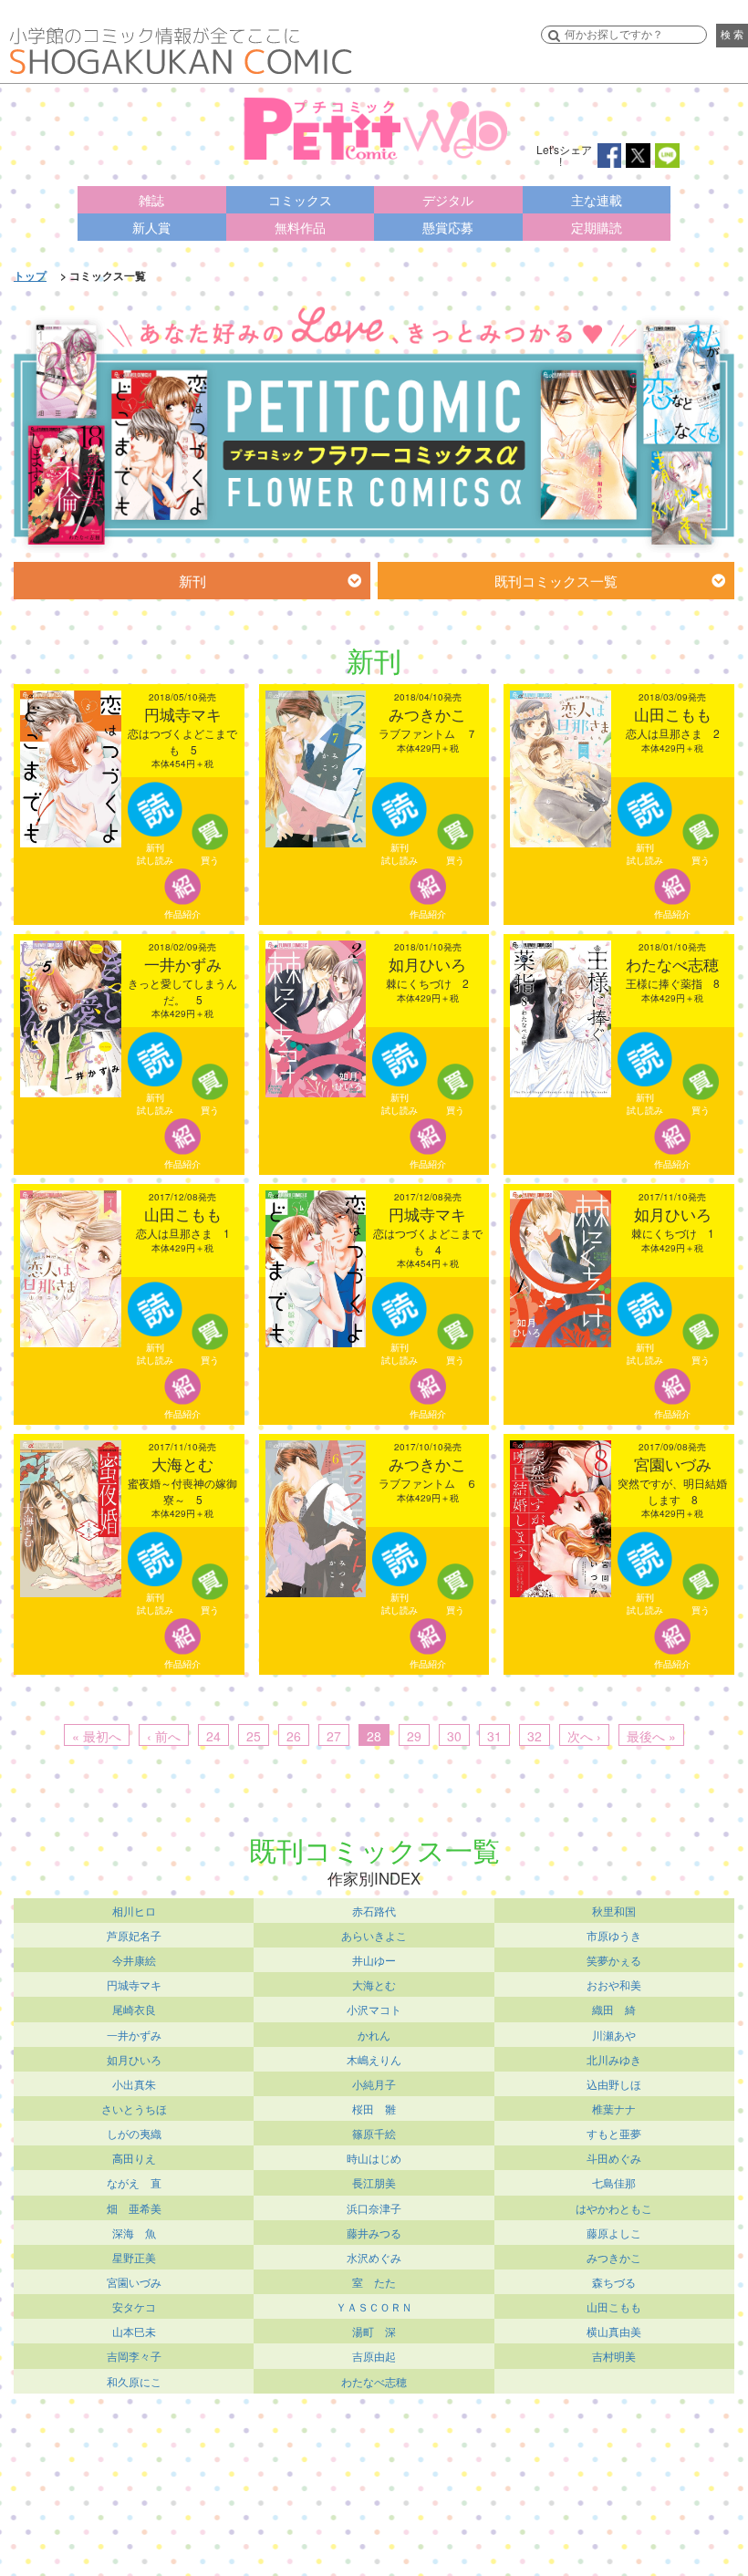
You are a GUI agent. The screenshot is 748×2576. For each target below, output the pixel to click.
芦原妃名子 (134, 1935)
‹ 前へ (164, 1736)
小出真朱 (134, 2084)
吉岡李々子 (134, 2356)
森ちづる (614, 2282)
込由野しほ (614, 2084)
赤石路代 (374, 1911)
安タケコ (134, 2306)
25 (254, 1736)
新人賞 (151, 227)
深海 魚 (134, 2233)
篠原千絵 (374, 2133)
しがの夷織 (134, 2133)
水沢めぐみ (374, 2257)
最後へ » (651, 1736)
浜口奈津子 (374, 2208)
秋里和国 (614, 1911)
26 (294, 1736)
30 (454, 1736)
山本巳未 (134, 2331)
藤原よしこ (614, 2233)
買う (210, 860)
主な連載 (597, 200)
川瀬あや (614, 2035)
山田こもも (614, 2306)
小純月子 (374, 2084)
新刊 (192, 581)
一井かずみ (134, 2035)
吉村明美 (614, 2356)
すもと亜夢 (614, 2133)
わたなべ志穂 (374, 2381)
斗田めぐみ (614, 2158)
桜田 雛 (374, 2109)
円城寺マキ (134, 1984)
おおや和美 (614, 1984)
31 (494, 1736)
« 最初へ (97, 1736)
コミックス (300, 200)
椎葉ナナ (614, 2109)
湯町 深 (374, 2331)
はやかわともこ (614, 2208)
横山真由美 (614, 2331)
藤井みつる (374, 2233)
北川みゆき (614, 2059)
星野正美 (134, 2257)
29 (414, 1736)
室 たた (374, 2282)
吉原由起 (374, 2356)
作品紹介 (182, 914)
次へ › (584, 1736)
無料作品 (300, 227)
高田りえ (134, 2158)
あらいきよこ (374, 1935)
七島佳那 (614, 2182)
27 (334, 1736)
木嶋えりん (374, 2059)
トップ (30, 275)
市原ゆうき (614, 1935)
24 (213, 1736)
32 (535, 1736)
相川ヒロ (134, 1911)
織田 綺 (614, 2009)
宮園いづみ (134, 2282)
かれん (374, 2035)
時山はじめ (374, 2158)
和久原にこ (134, 2381)
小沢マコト (374, 2009)
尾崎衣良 (134, 2009)
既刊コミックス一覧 (556, 581)
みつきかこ (614, 2257)
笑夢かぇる (614, 1960)
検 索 (732, 35)
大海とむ (374, 1984)
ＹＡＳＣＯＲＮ (374, 2306)
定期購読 (597, 227)
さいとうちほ (134, 2109)
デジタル (448, 200)
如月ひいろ (134, 2059)
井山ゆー (374, 1960)
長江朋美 (374, 2182)
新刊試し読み (155, 854)
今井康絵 (134, 1960)
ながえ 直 (134, 2182)
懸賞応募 (448, 227)
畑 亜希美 (134, 2208)
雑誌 (151, 200)
